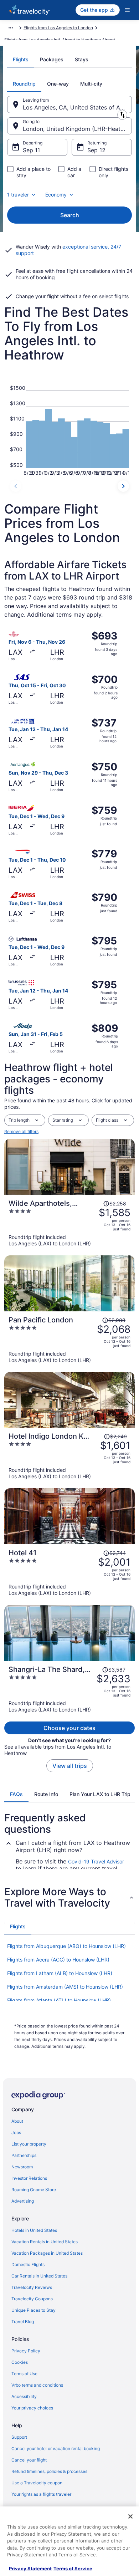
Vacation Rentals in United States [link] (45, 2242)
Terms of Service (73, 2569)
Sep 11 (31, 150)
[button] (69, 1897)
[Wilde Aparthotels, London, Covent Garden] (69, 1223)
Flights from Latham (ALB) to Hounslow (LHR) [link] (60, 1973)
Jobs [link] (16, 2133)
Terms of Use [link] (24, 2374)
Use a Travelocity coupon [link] (37, 2483)
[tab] (21, 60)
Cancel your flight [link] (29, 2460)
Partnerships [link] (24, 2155)
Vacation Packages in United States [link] (47, 2253)
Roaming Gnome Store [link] (34, 2190)
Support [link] (19, 2437)
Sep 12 (96, 150)
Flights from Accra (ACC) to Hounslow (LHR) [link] (58, 1960)
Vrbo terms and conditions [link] (37, 2385)
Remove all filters (21, 1131)
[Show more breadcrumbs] (11, 28)
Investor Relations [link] (29, 2178)
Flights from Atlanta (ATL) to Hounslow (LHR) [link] (59, 2000)
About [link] (17, 2121)
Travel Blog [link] (23, 2322)
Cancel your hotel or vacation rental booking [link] (56, 2449)
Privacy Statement (30, 2569)
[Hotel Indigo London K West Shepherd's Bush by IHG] (69, 1456)
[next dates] (123, 486)
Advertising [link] (23, 2201)
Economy (56, 195)
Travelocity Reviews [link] (32, 2287)
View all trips (70, 1766)
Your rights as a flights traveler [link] (41, 2494)
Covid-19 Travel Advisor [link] (96, 1861)
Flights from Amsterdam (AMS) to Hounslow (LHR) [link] (65, 1987)
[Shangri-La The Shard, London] (69, 1689)
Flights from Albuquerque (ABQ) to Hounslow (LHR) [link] (66, 1946)
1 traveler (18, 195)
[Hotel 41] (69, 1572)
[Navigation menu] (127, 10)
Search (70, 215)
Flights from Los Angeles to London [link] (58, 28)
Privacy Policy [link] (26, 2351)
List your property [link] (29, 2144)
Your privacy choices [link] (32, 2408)
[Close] (130, 2516)
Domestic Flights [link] (28, 2264)
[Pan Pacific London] (69, 1340)
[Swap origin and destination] (122, 115)
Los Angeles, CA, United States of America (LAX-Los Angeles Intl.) (77, 107)
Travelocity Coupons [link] (32, 2299)
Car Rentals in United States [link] (39, 2276)
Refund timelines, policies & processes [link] (49, 2471)
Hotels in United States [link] (34, 2230)
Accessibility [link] (24, 2396)
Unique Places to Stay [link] (34, 2310)
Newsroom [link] (22, 2167)
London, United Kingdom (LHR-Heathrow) (77, 129)
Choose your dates (69, 1728)
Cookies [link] (20, 2362)
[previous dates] (16, 486)
